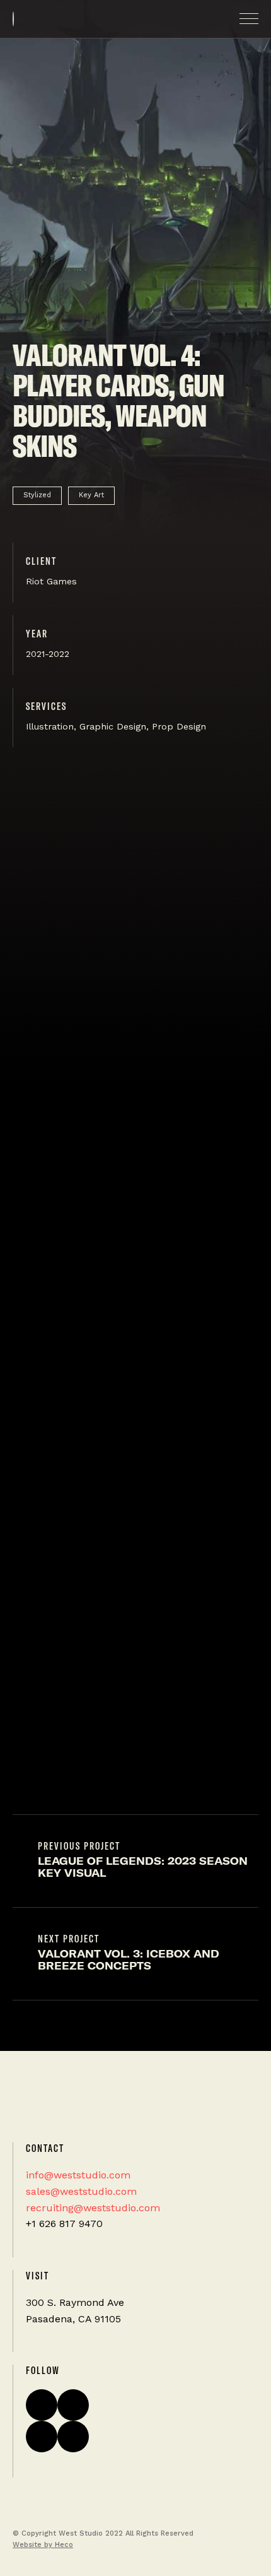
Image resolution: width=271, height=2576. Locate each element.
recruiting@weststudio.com (93, 2208)
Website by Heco (43, 2545)
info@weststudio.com (78, 2175)
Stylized (37, 495)
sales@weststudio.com (81, 2191)
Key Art (91, 495)
